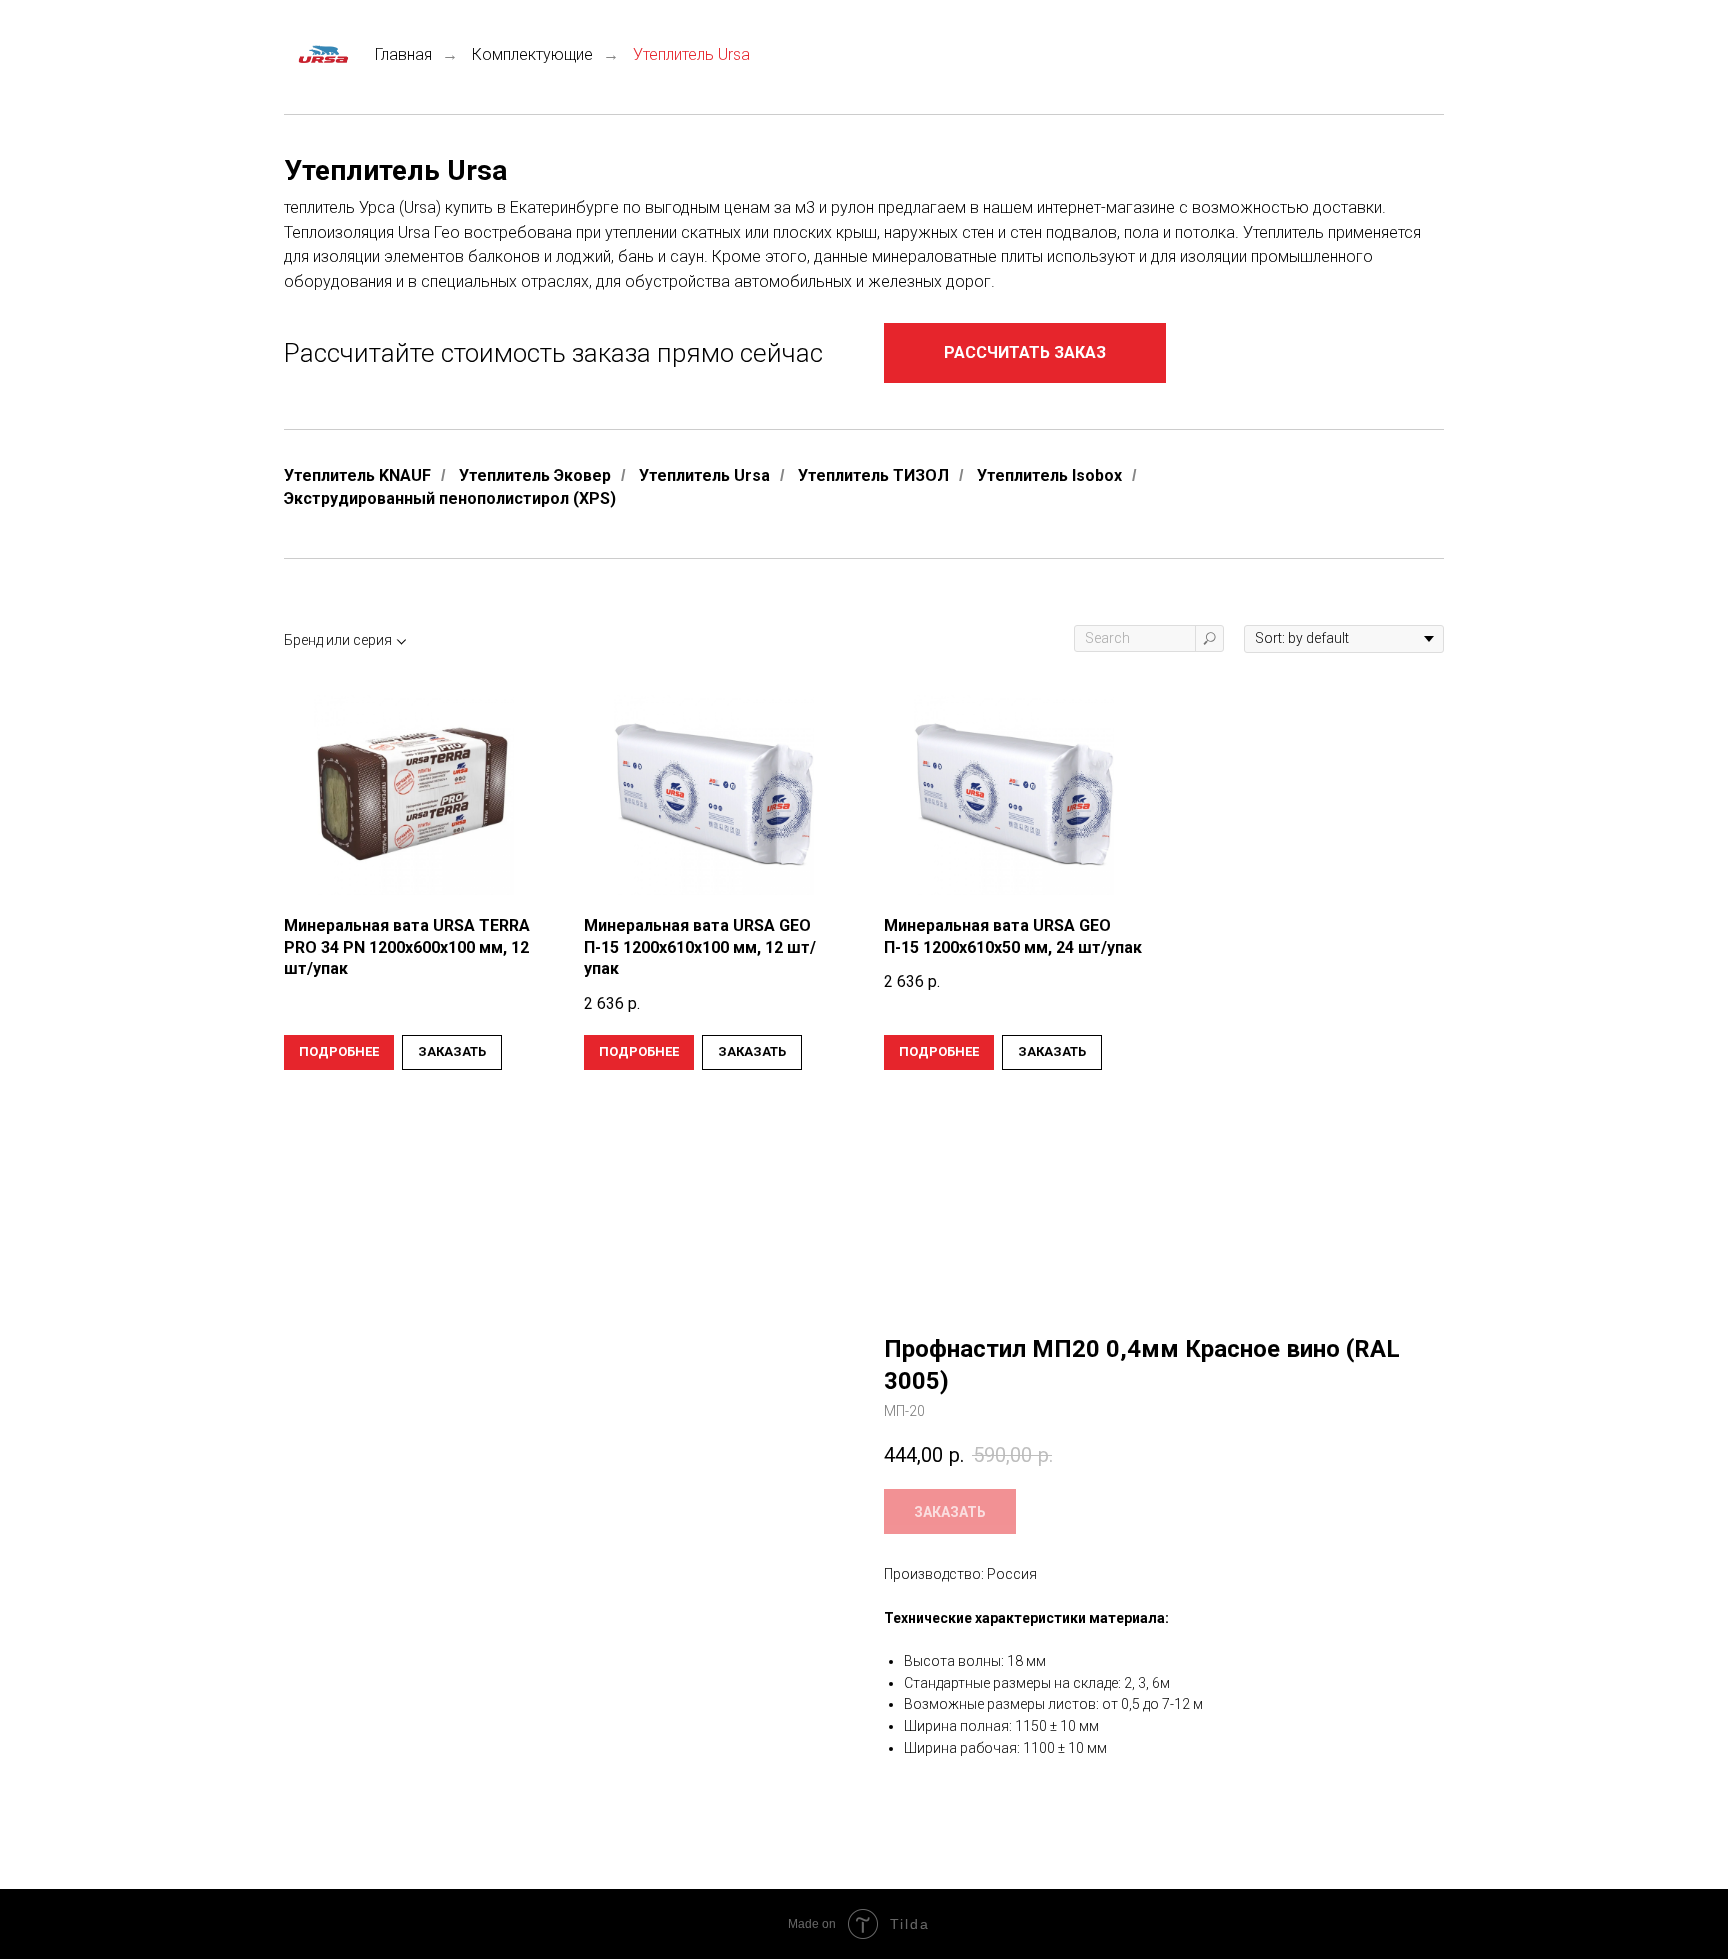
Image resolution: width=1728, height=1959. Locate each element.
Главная (403, 54)
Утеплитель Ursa (704, 475)
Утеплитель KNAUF (357, 475)
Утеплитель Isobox (1049, 475)
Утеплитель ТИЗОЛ (873, 475)
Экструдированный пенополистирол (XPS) (450, 498)
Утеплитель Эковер (535, 475)
